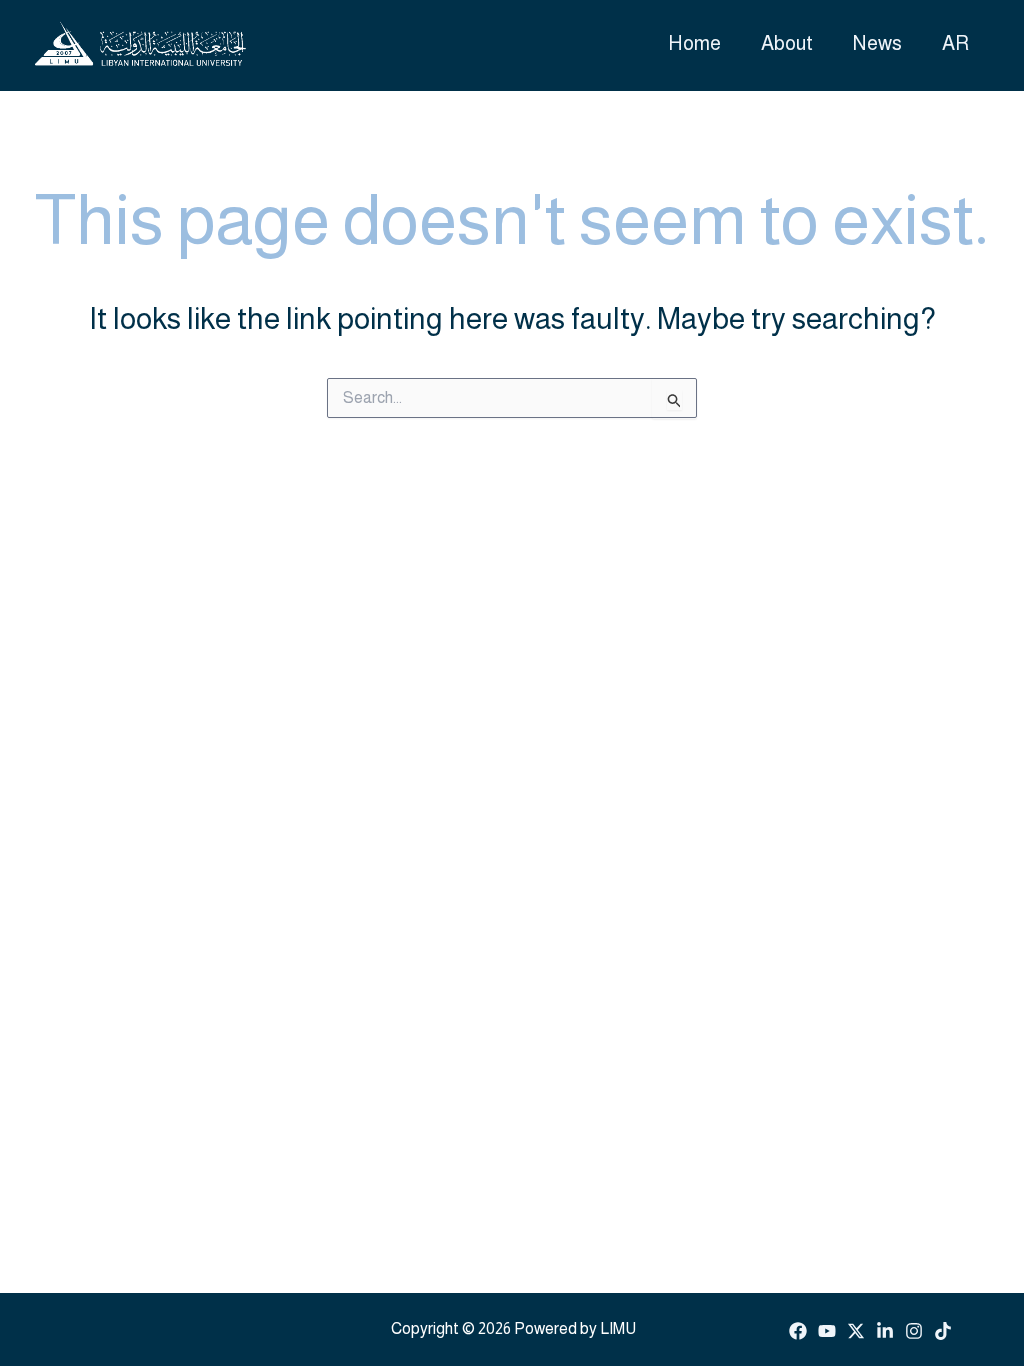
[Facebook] (798, 1331)
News (877, 43)
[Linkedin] (885, 1331)
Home (694, 43)
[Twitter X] (856, 1331)
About (787, 43)
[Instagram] (914, 1331)
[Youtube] (827, 1331)
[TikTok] (943, 1331)
